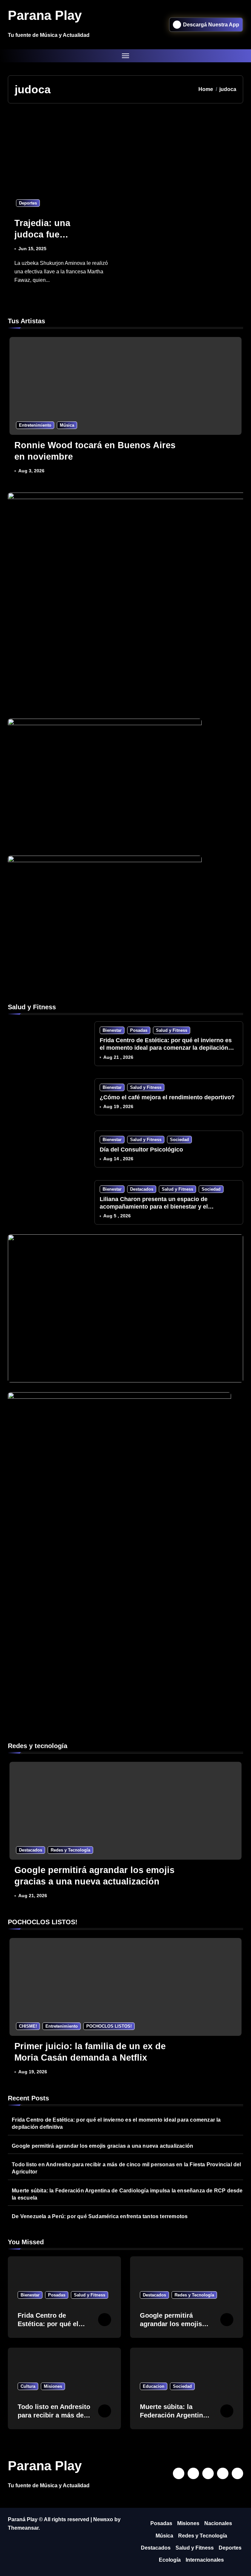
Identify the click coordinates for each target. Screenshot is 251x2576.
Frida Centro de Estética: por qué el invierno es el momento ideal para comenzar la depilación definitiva (166, 1048)
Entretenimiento (35, 425)
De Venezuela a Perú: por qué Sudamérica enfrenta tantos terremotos (100, 2216)
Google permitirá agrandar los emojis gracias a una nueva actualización (102, 2146)
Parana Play (45, 15)
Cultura (28, 2386)
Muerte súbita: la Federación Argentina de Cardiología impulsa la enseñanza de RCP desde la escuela (127, 2194)
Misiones (53, 2386)
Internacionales (205, 2560)
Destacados (142, 1189)
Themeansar (23, 2528)
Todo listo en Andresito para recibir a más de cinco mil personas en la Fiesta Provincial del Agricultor (126, 2168)
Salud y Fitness (172, 1030)
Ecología (170, 2560)
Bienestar (112, 1030)
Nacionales (218, 2523)
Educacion (154, 2386)
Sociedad (179, 1140)
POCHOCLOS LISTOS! (109, 2026)
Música (67, 425)
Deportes (28, 203)
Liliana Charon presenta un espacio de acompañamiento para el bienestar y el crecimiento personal (154, 1207)
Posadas (139, 1030)
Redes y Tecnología (70, 1850)
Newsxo (103, 2519)
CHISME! (28, 2026)
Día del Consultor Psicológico (141, 1150)
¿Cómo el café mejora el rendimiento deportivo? (167, 1097)
